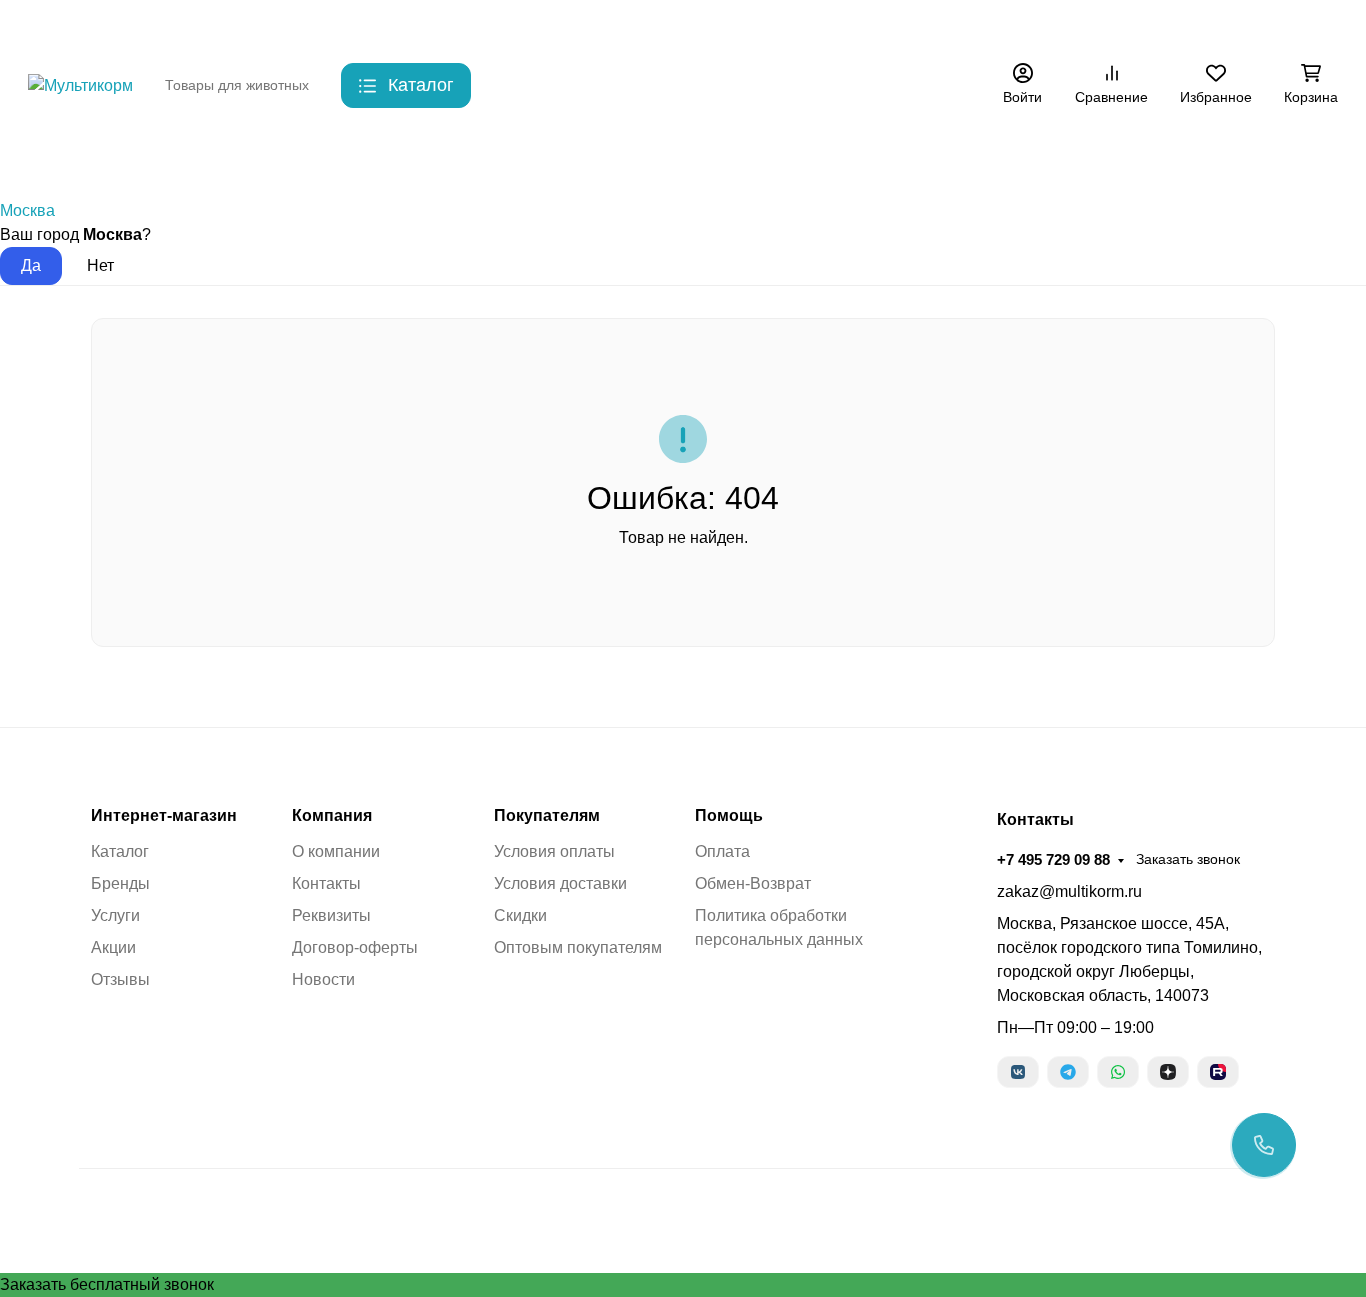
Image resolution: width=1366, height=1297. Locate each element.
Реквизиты (331, 915)
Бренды (55, 159)
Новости (323, 979)
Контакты (291, 25)
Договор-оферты (355, 947)
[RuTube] (1218, 1072)
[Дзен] (1168, 1072)
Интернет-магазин (164, 816)
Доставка (374, 25)
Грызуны (345, 159)
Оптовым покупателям (578, 947)
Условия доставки (560, 883)
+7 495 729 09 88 (1038, 24)
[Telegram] (1068, 1072)
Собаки (153, 159)
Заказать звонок (1173, 25)
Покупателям (547, 816)
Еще (905, 25)
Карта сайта (537, 25)
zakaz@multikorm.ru (1069, 891)
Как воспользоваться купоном (698, 25)
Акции (839, 25)
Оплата (722, 851)
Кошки (247, 159)
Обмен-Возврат (753, 883)
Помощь (729, 816)
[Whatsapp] (1118, 1072)
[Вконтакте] (1018, 1072)
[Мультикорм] (80, 84)
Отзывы (120, 979)
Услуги (115, 915)
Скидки (451, 25)
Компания (332, 816)
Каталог (120, 851)
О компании (336, 851)
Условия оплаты (554, 851)
